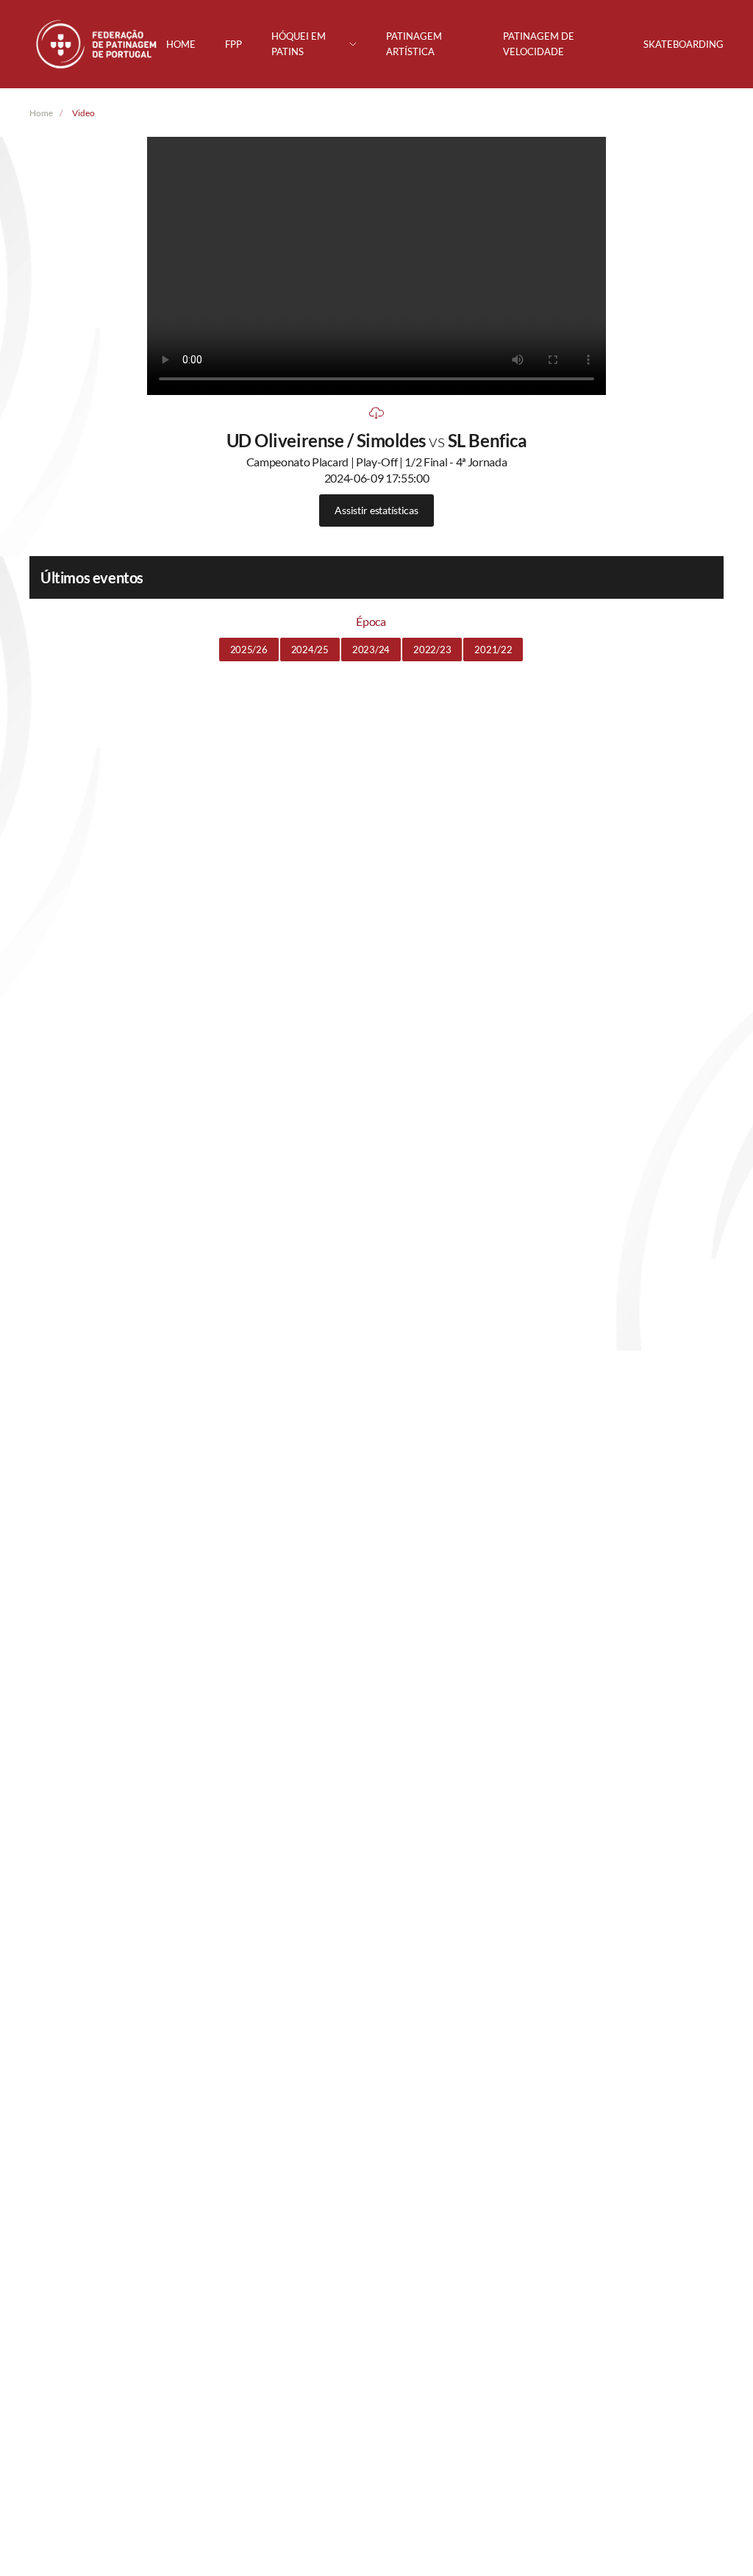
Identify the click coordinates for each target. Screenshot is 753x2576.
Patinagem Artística (414, 44)
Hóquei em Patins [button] (299, 44)
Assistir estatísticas (376, 510)
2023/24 (371, 650)
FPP (233, 44)
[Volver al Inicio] (98, 44)
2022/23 (432, 650)
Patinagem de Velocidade (539, 44)
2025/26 (249, 650)
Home (181, 44)
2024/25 (310, 650)
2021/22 (493, 650)
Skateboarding (684, 44)
